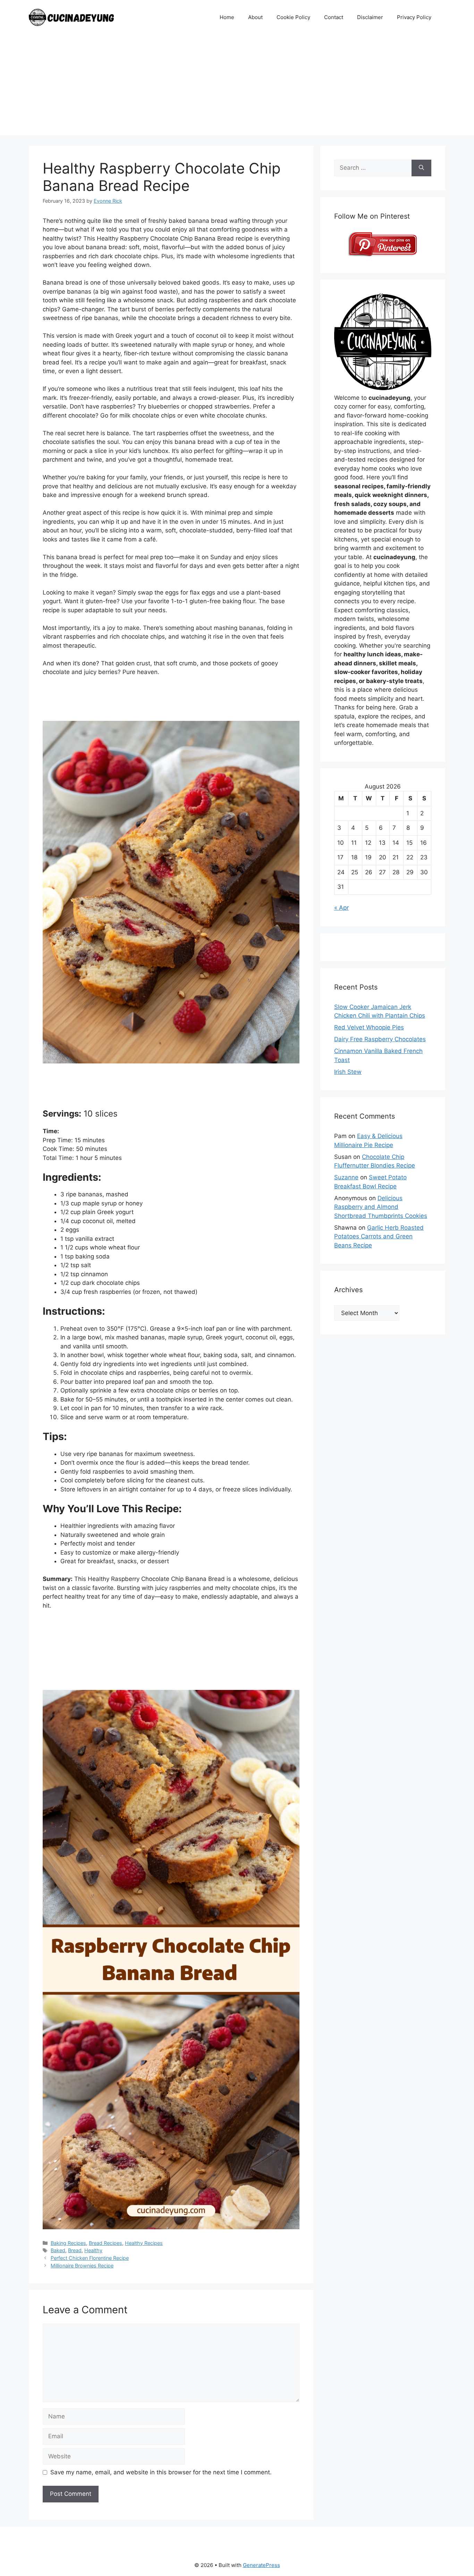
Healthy (93, 2250)
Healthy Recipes (144, 2243)
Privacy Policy (414, 17)
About (255, 17)
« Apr (341, 908)
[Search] (421, 168)
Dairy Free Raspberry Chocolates (380, 1039)
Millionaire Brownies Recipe (82, 2266)
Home (227, 17)
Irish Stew (348, 1072)
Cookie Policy (293, 17)
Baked (58, 2250)
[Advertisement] (237, 87)
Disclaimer (370, 17)
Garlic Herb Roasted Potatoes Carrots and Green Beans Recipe (379, 1236)
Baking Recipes (68, 2243)
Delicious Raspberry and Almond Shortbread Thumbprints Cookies (381, 1207)
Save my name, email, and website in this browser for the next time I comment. (161, 2472)
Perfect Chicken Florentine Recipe (90, 2258)
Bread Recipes (105, 2243)
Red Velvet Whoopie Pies (369, 1027)
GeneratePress (261, 2565)
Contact (334, 17)
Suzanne (346, 1177)
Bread (75, 2250)
